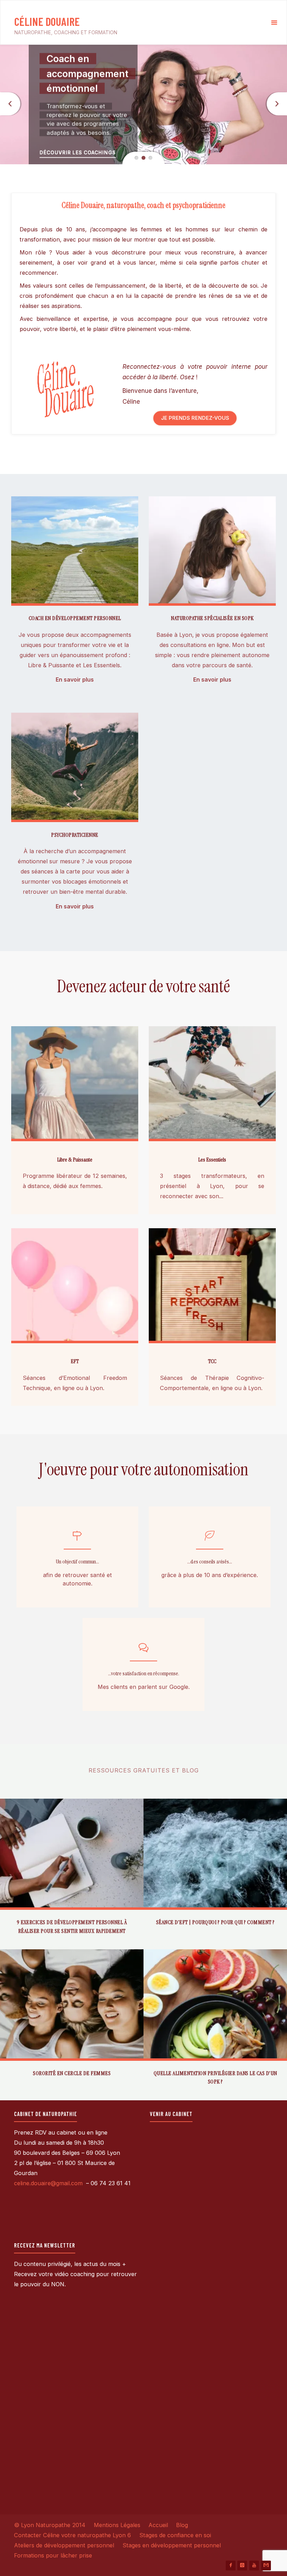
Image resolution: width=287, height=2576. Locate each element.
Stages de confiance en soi (175, 2535)
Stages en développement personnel (172, 2545)
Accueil (158, 2525)
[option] (143, 105)
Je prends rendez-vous (195, 418)
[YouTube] (254, 2566)
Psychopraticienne (75, 835)
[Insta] (242, 2566)
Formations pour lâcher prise (53, 2555)
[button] (137, 158)
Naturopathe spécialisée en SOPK (212, 618)
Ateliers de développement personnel (64, 2545)
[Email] (266, 2566)
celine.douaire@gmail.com (49, 2183)
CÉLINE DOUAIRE (47, 21)
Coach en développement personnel (75, 618)
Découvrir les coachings (78, 153)
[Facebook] (231, 2566)
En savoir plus (75, 680)
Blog (182, 2525)
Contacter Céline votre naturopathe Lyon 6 (72, 2535)
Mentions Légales (117, 2525)
